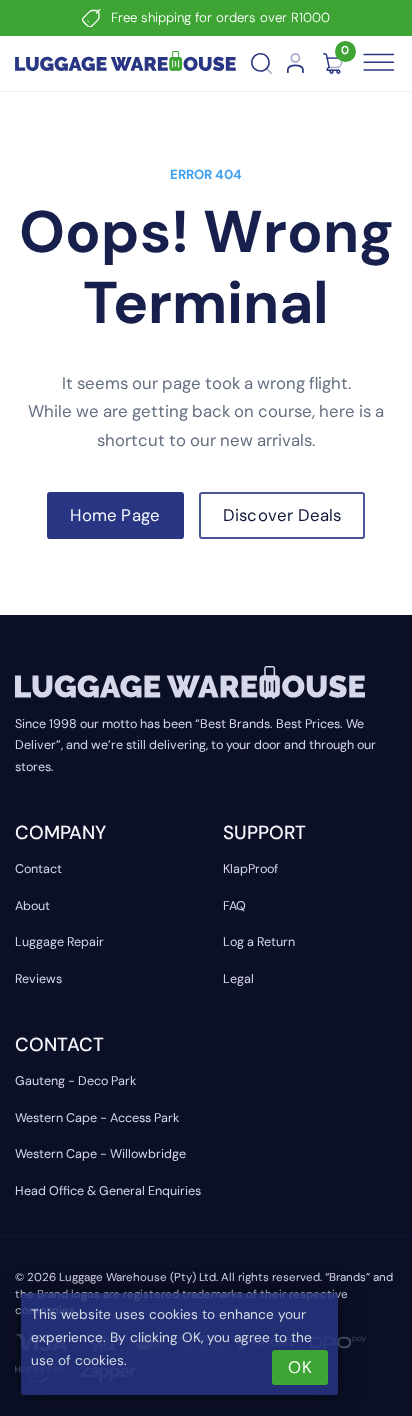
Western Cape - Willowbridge (100, 1154)
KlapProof (250, 869)
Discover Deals (282, 515)
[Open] (377, 63)
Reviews (38, 979)
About (32, 906)
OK (299, 1367)
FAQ (234, 906)
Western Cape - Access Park (97, 1118)
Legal (238, 979)
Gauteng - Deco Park (75, 1081)
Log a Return (259, 942)
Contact (38, 869)
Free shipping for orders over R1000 (220, 17)
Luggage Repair (59, 942)
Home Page (115, 515)
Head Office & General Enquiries (108, 1191)
